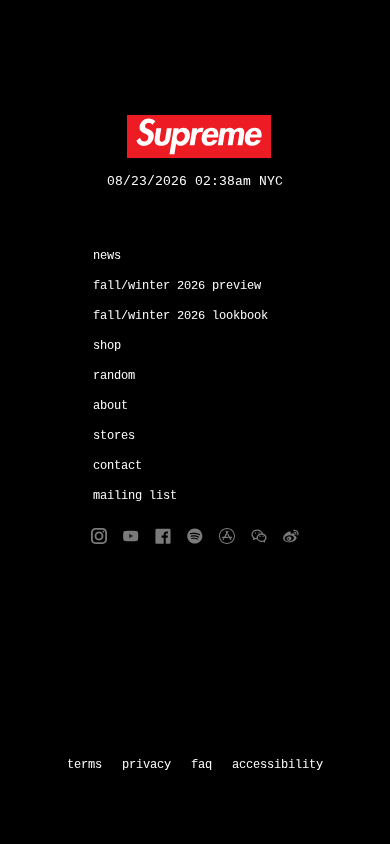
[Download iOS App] (227, 536)
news (107, 256)
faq (201, 765)
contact (117, 466)
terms (84, 765)
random (114, 376)
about (110, 406)
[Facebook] (163, 536)
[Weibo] (291, 536)
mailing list (135, 496)
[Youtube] (131, 536)
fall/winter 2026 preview (177, 286)
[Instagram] (99, 536)
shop (107, 346)
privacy (146, 765)
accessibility (277, 765)
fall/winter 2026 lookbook (180, 316)
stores (114, 436)
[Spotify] (195, 536)
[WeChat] (259, 536)
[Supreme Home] (195, 137)
